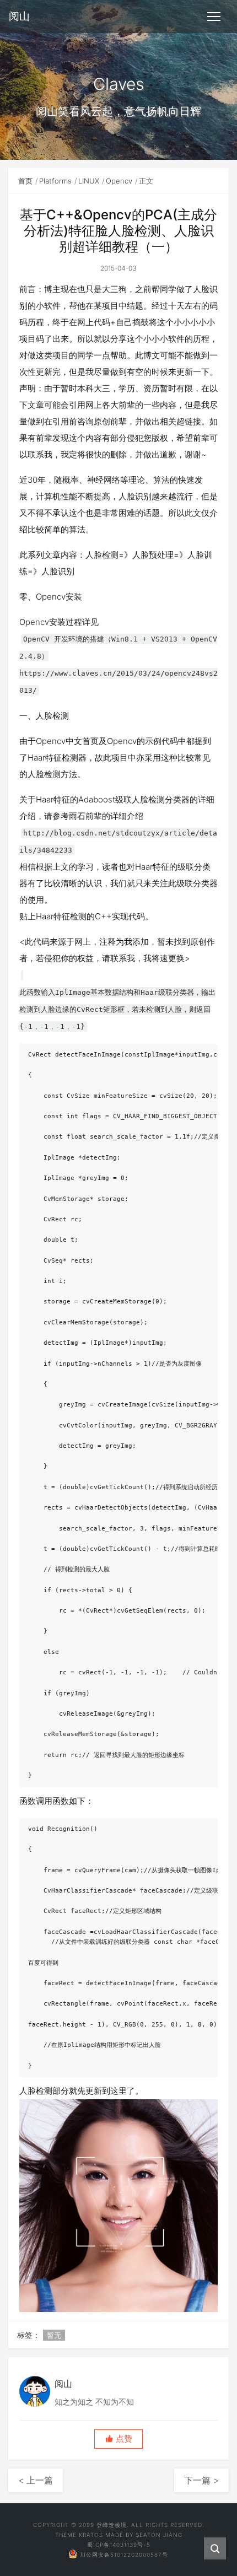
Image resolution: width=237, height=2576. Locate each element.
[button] (118, 2439)
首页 (25, 181)
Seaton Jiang (159, 2535)
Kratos (91, 2535)
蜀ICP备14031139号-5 (119, 2545)
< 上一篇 (36, 2480)
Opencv (119, 181)
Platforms (55, 181)
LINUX (89, 181)
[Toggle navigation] (214, 17)
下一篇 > (201, 2480)
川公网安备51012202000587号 (124, 2555)
